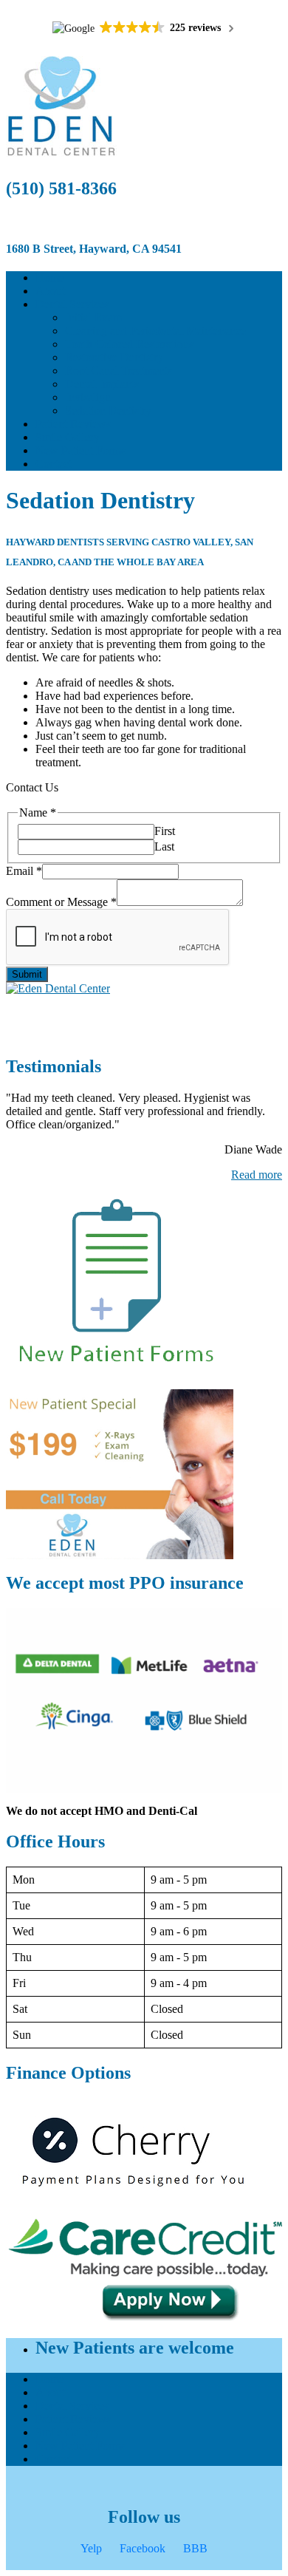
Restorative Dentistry (114, 357)
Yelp (91, 2548)
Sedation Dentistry (108, 410)
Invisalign (88, 397)
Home (50, 277)
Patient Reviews (73, 424)
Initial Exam (93, 317)
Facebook (143, 2548)
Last (164, 846)
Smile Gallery (68, 437)
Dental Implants (102, 384)
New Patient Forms (80, 450)
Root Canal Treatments (119, 371)
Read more (257, 1175)
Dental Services (72, 304)
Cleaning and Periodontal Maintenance (155, 331)
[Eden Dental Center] (144, 989)
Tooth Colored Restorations (129, 344)
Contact (54, 464)
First (165, 831)
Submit (27, 974)
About (50, 291)
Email (24, 871)
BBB (195, 2548)
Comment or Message (61, 902)
